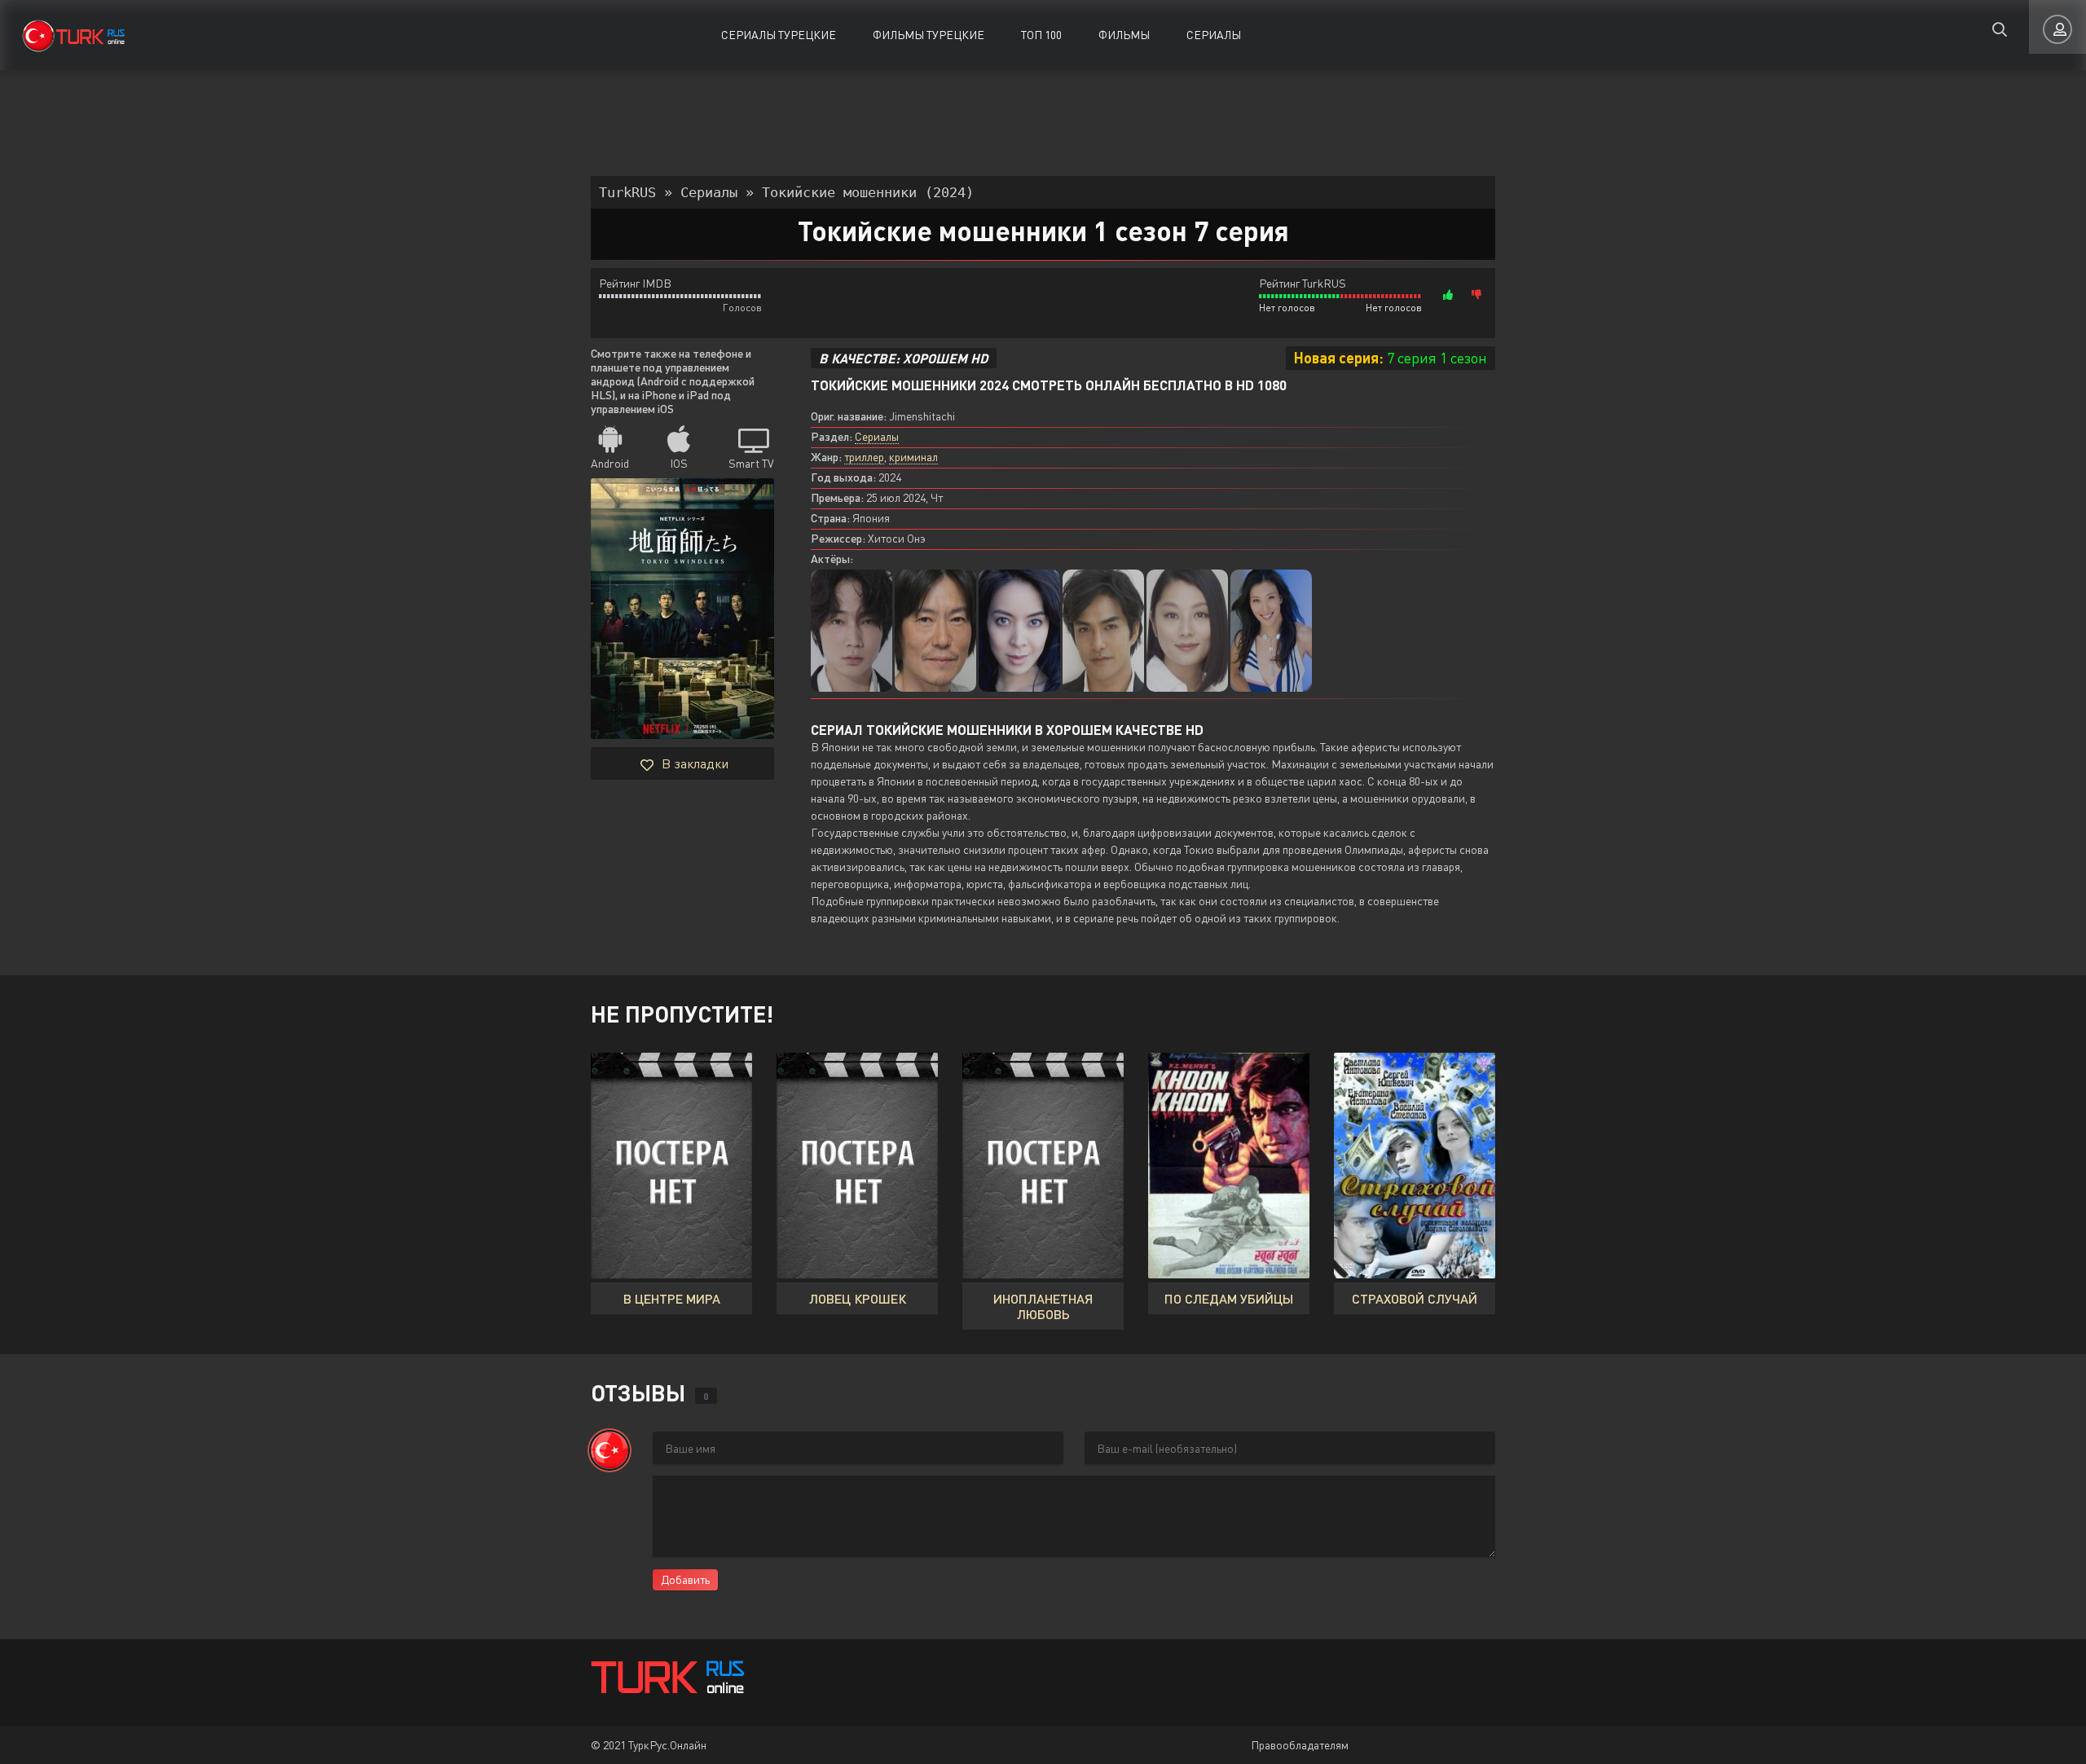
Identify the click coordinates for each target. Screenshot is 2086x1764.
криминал (913, 457)
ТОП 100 (1041, 35)
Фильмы (1124, 35)
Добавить (685, 1579)
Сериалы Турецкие (779, 35)
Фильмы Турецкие (929, 35)
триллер (864, 457)
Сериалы (1214, 35)
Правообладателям (1300, 1745)
